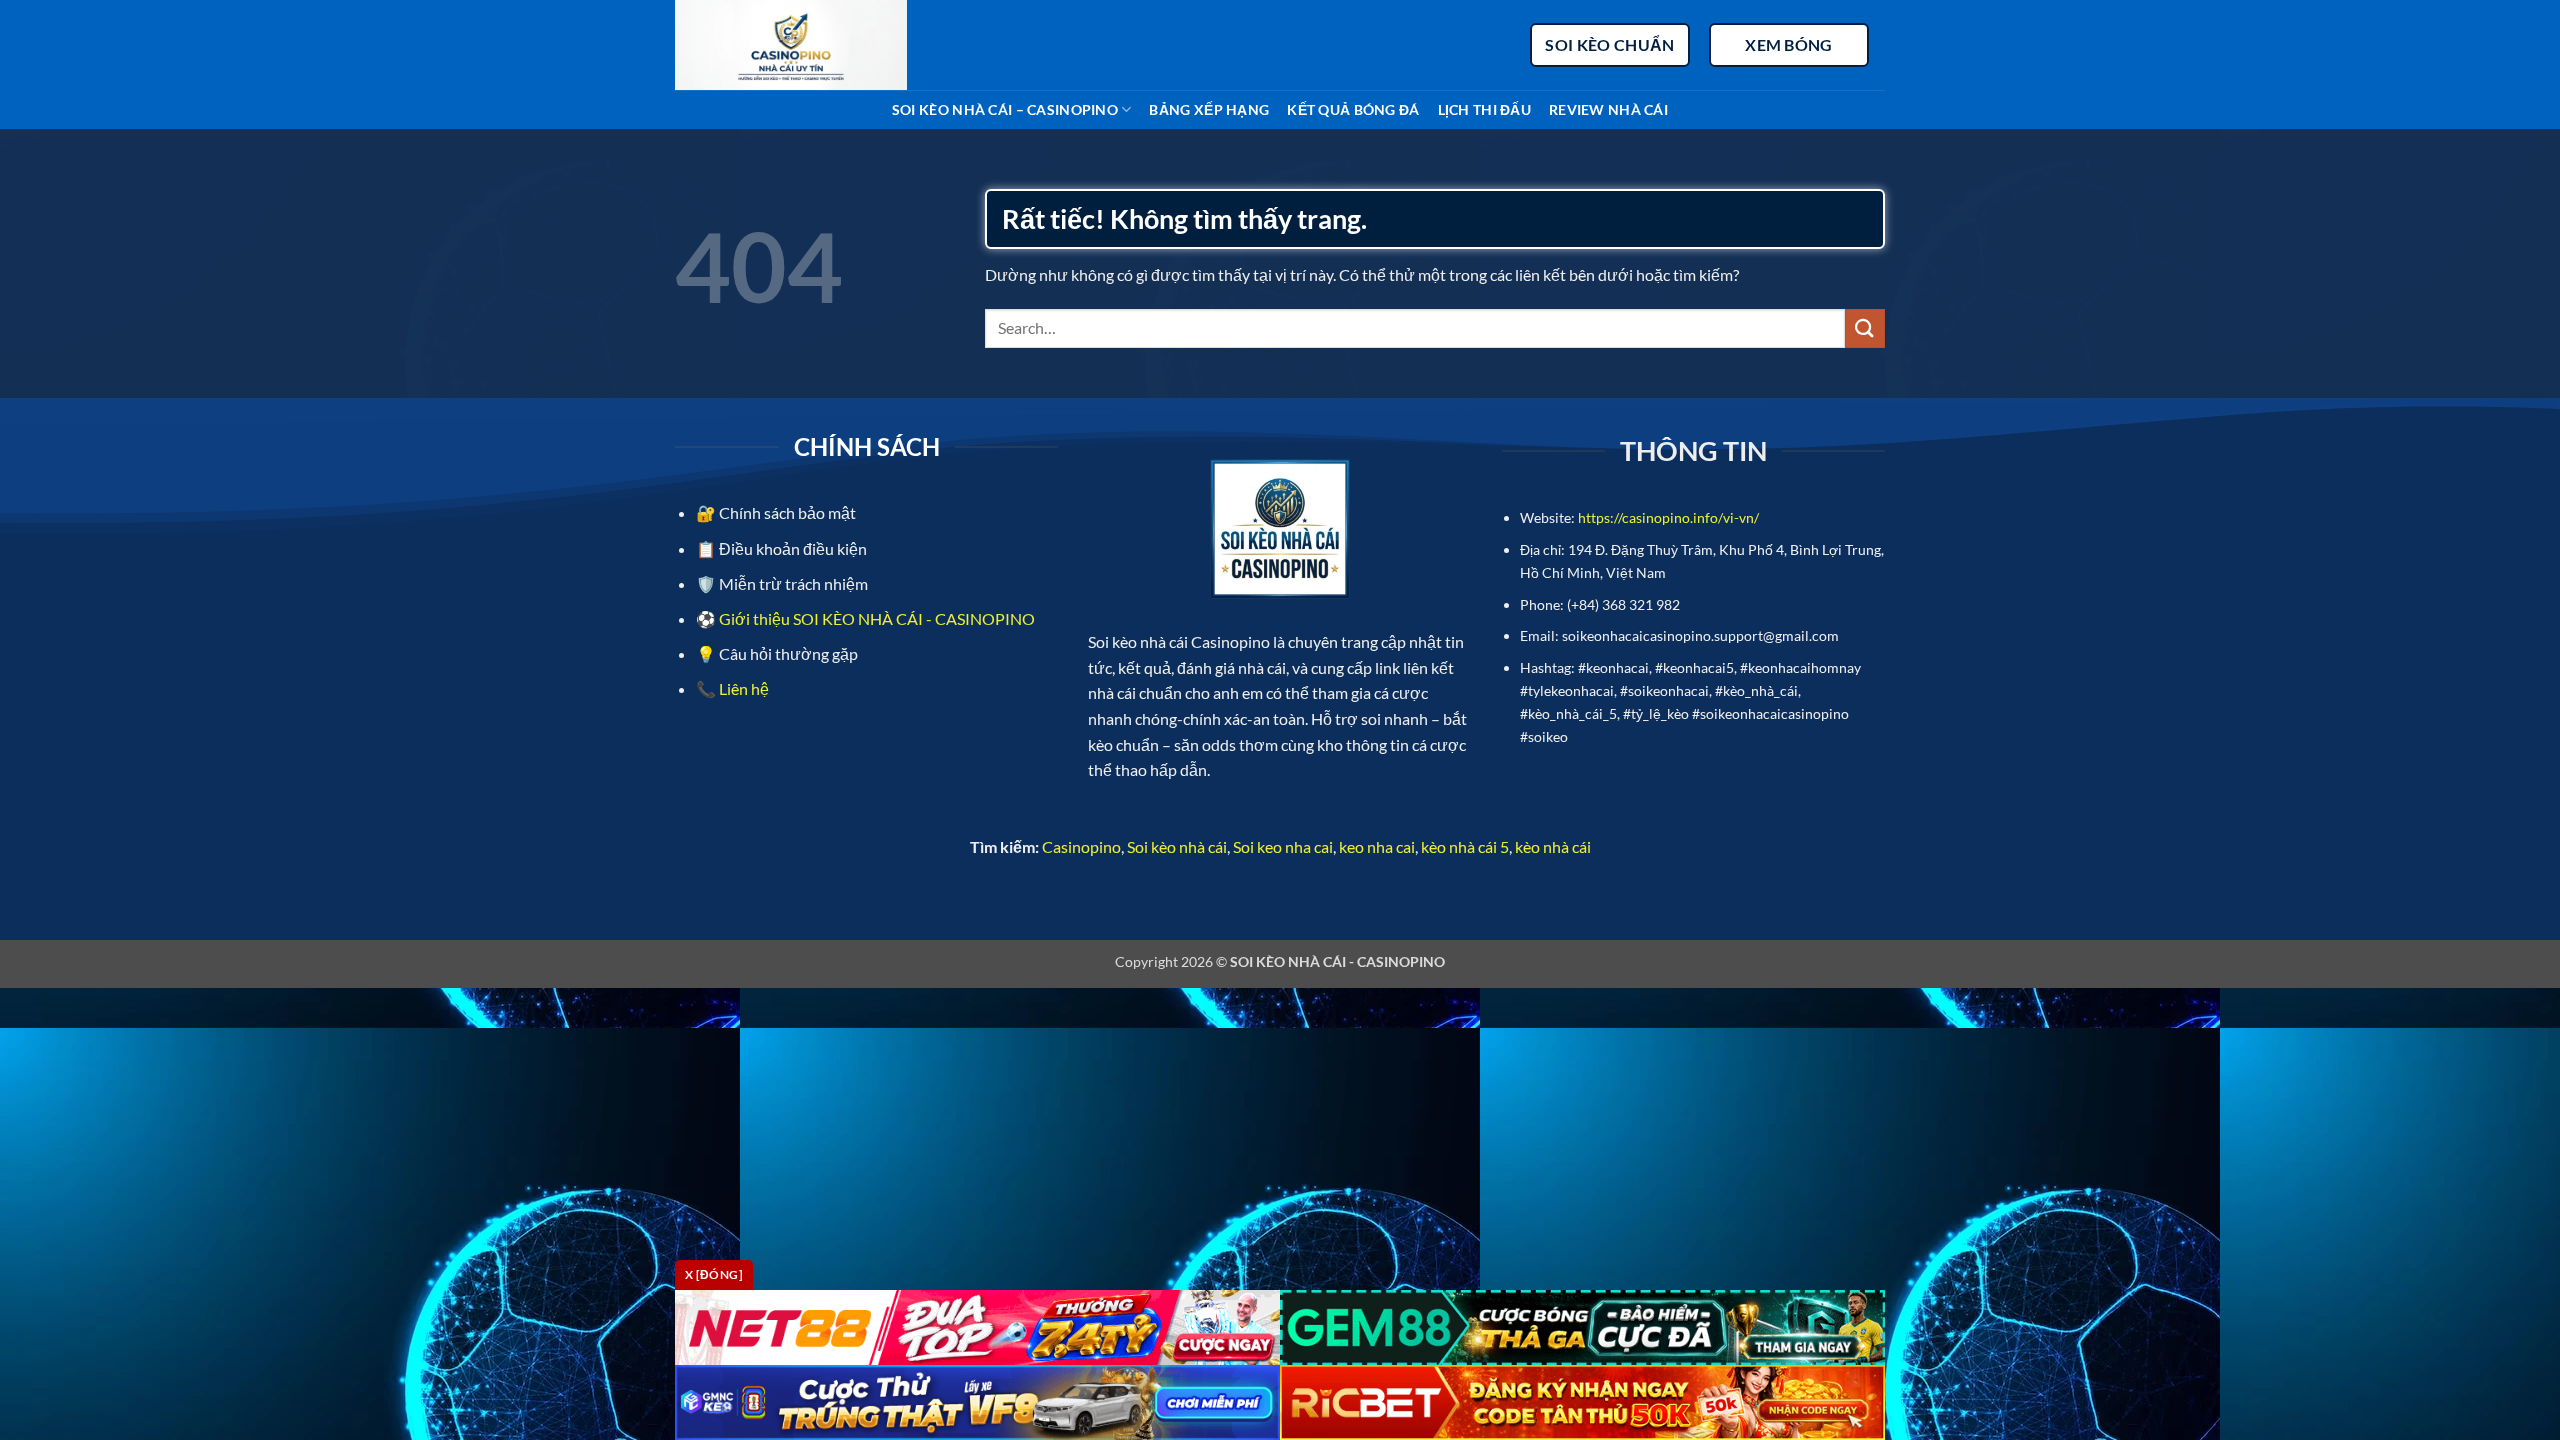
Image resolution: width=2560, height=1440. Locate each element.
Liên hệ (742, 688)
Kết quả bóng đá (1353, 109)
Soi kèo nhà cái (1177, 846)
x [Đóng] (714, 1274)
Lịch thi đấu (1484, 109)
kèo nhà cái (1553, 846)
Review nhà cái (1608, 109)
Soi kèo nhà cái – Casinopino (1005, 109)
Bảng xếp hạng (1209, 109)
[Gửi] (1865, 328)
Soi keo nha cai (1283, 846)
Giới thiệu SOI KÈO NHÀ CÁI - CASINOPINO (877, 618)
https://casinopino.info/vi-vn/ (1668, 517)
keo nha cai (1377, 846)
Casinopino (1081, 846)
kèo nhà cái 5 (1465, 846)
